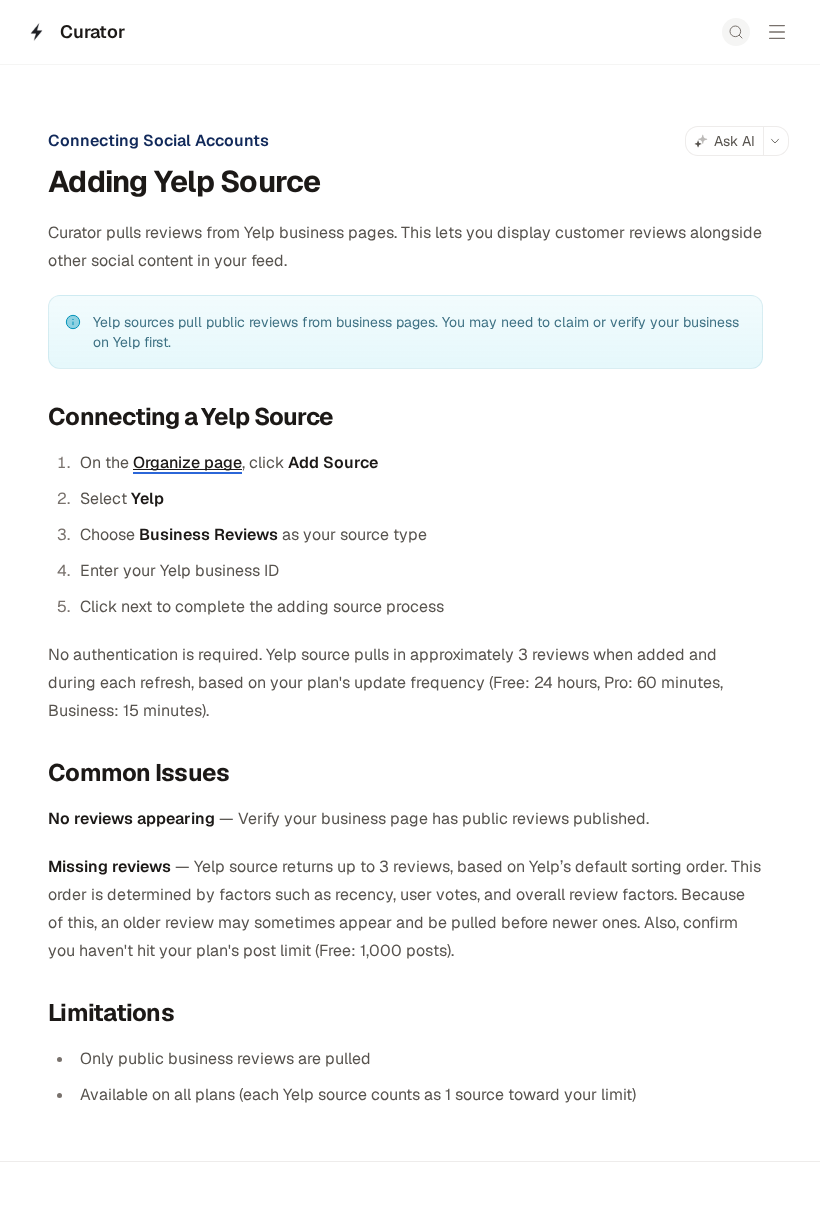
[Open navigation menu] (777, 32)
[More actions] (776, 141)
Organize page (187, 462)
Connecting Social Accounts (158, 140)
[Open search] (736, 32)
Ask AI (734, 141)
